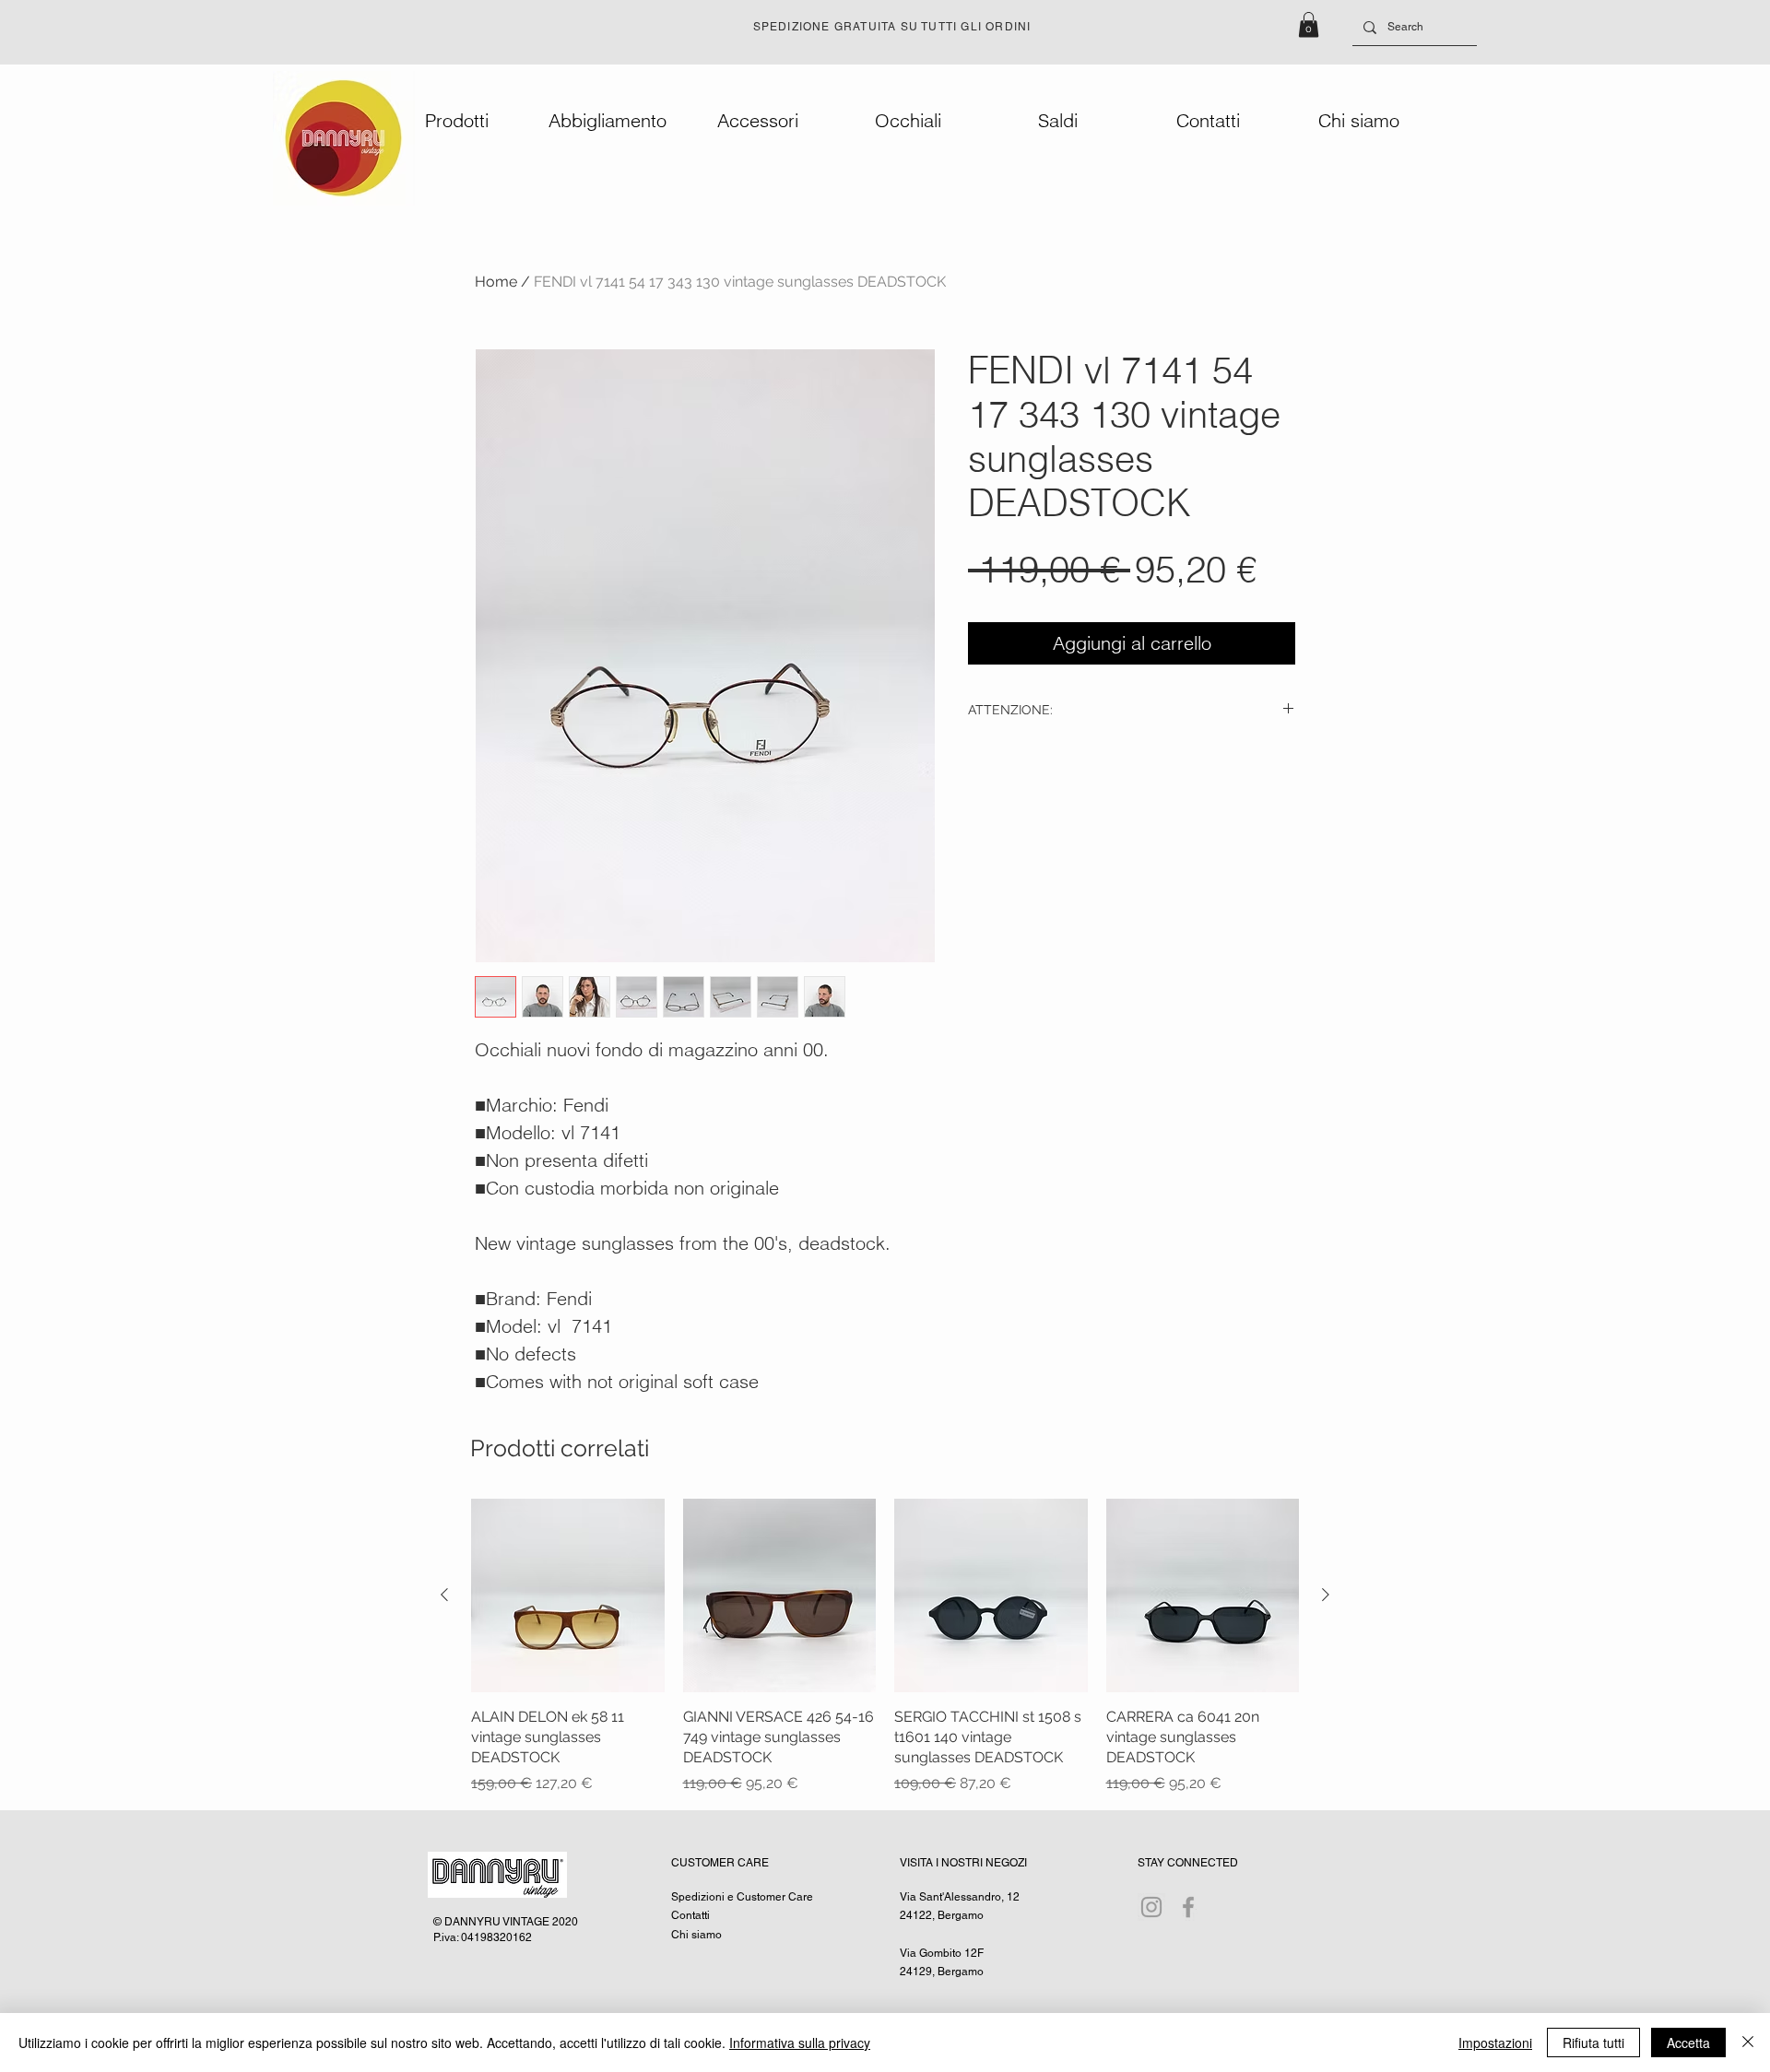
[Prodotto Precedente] (444, 1595)
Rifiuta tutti (1593, 2043)
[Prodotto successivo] (1326, 1595)
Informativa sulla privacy (800, 2043)
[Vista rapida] (568, 1595)
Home (496, 282)
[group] (885, 1647)
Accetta (1688, 2043)
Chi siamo (696, 1935)
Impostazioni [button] (1495, 2043)
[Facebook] (1188, 1907)
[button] (1309, 24)
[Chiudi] (1748, 2043)
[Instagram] (1151, 1907)
